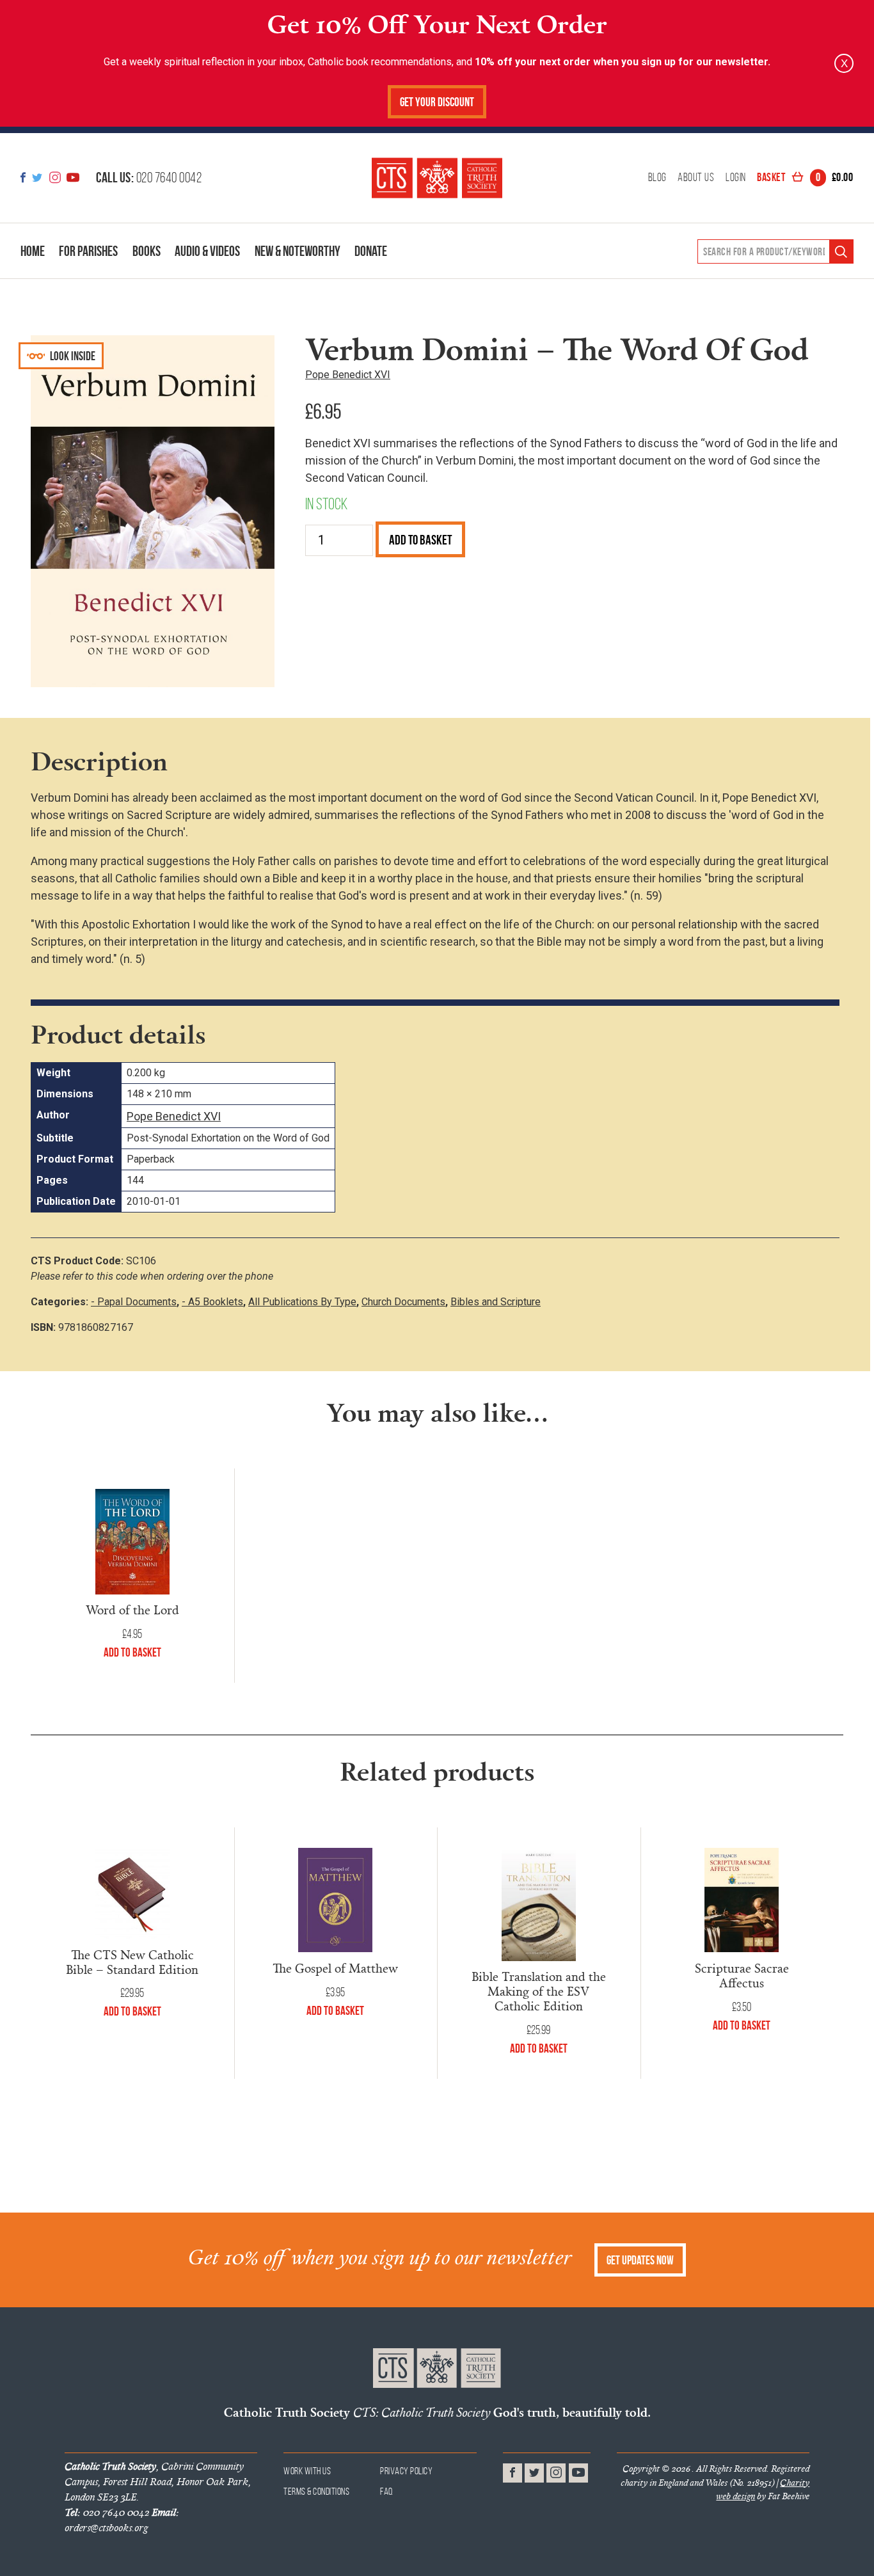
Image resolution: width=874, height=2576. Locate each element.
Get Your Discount (437, 102)
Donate (371, 251)
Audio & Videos (207, 251)
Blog (657, 178)
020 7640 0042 (149, 177)
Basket (805, 178)
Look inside (72, 356)
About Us (696, 178)
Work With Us (307, 2471)
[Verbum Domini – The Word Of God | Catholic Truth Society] (437, 178)
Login (736, 178)
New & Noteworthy (298, 251)
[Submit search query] (841, 252)
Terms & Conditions (316, 2491)
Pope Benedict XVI (348, 375)
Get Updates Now (640, 2260)
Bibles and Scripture (496, 1302)
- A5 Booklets (212, 1302)
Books (147, 251)
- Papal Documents (134, 1302)
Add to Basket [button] (132, 1652)
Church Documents (403, 1302)
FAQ (387, 2491)
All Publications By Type (302, 1302)
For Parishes (88, 251)
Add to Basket (420, 540)
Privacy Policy (406, 2471)
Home (33, 251)
